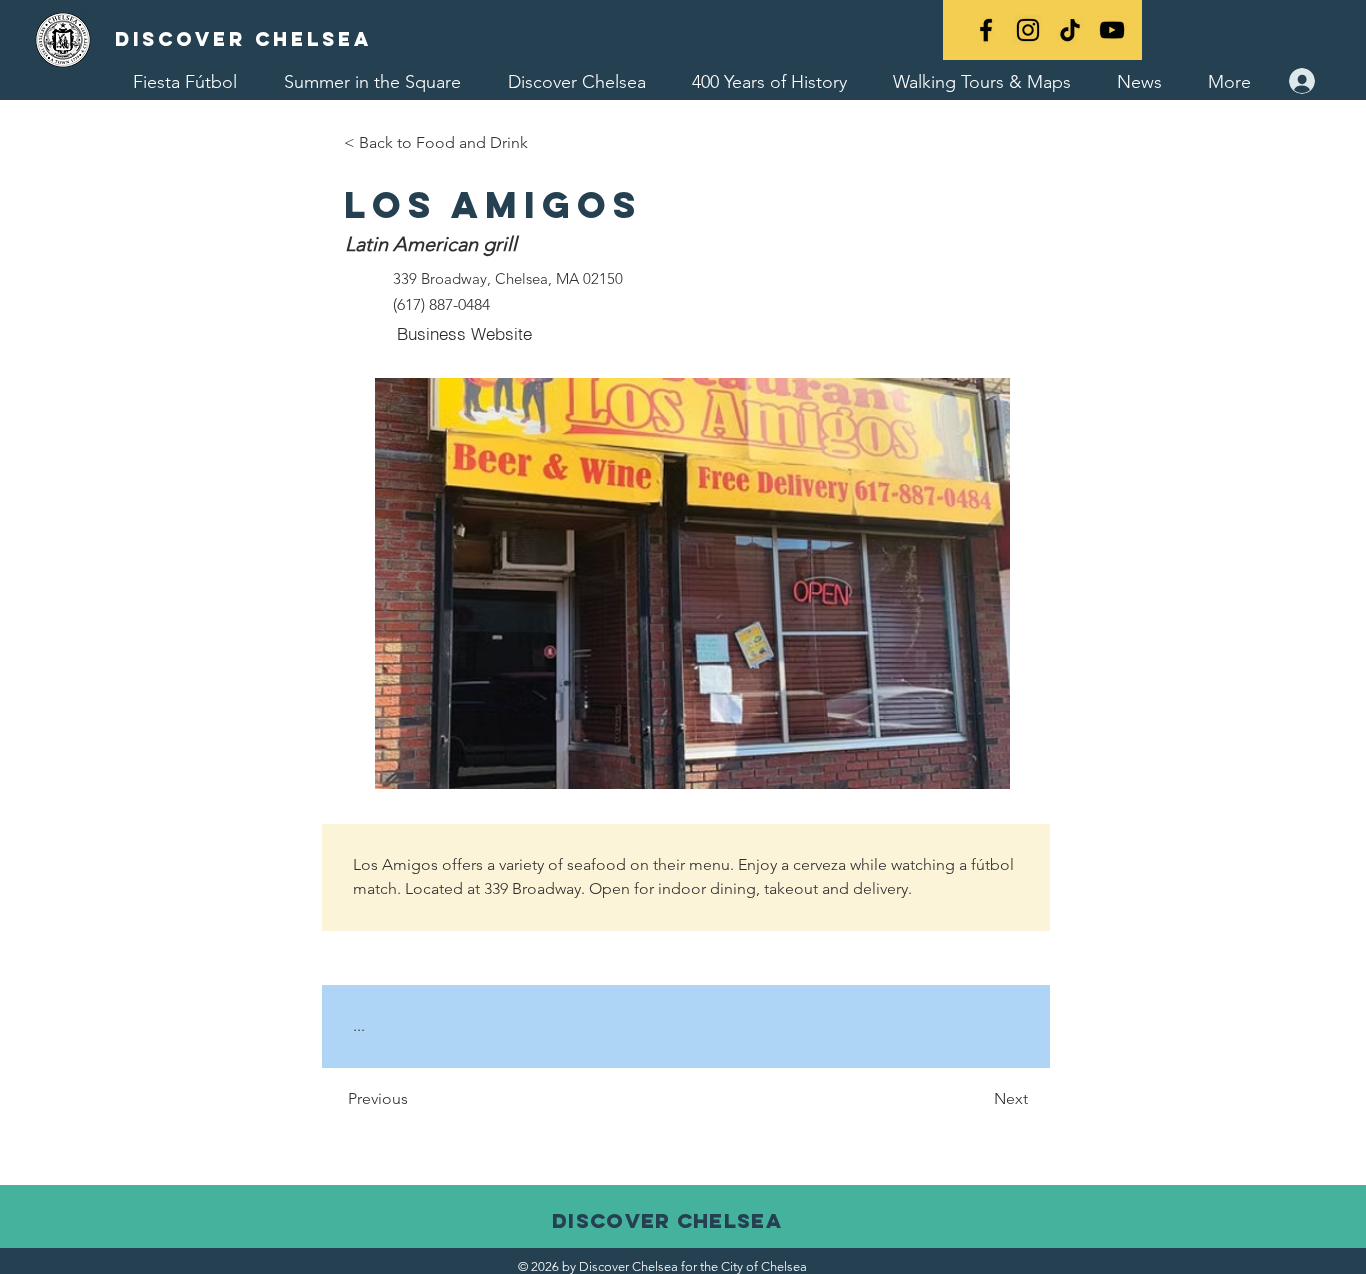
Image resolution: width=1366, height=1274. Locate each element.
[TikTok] (1070, 30)
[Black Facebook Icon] (986, 30)
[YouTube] (1112, 30)
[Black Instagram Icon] (1028, 30)
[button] (692, 583)
